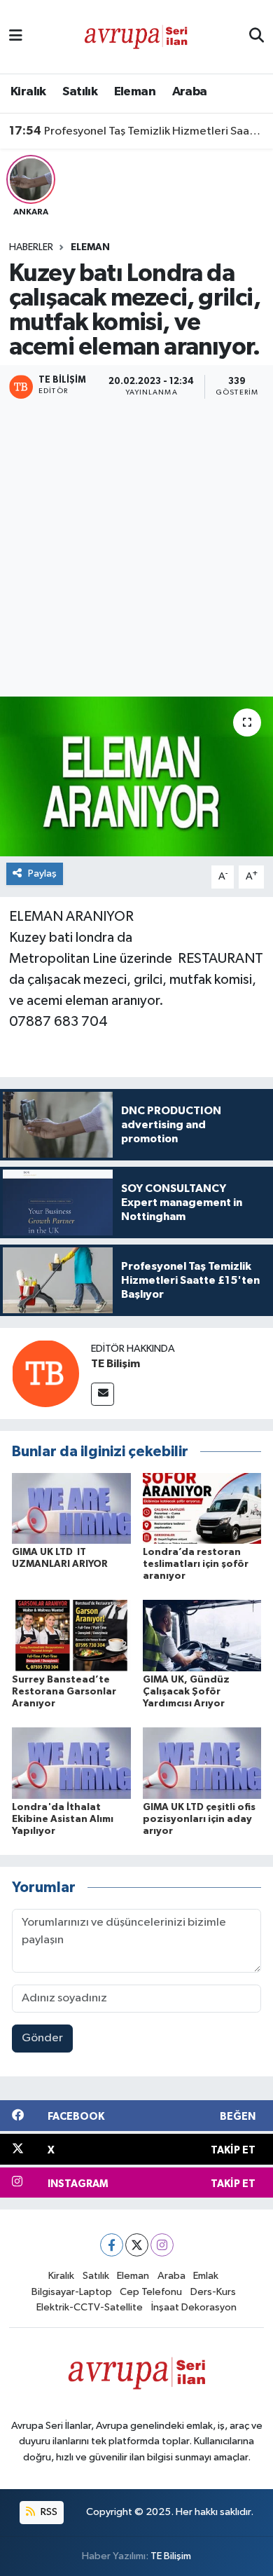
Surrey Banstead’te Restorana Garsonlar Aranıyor (64, 1692)
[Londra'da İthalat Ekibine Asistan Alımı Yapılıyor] (71, 1763)
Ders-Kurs (213, 2292)
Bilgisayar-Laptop (72, 2292)
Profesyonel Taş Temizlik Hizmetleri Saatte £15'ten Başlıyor (137, 131)
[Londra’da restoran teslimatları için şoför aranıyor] (202, 1508)
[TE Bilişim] (45, 1373)
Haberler (31, 247)
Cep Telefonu (151, 2292)
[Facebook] (112, 2245)
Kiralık (28, 92)
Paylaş (42, 873)
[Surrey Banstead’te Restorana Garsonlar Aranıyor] (71, 1635)
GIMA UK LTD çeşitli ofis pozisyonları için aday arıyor (199, 1819)
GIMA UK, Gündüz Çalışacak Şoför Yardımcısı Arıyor (186, 1692)
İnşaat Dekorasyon (194, 2307)
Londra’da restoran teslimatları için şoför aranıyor (196, 1564)
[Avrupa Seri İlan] (136, 36)
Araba (190, 92)
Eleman (135, 92)
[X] (137, 2245)
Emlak (206, 2276)
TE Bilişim (115, 1364)
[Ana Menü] (16, 37)
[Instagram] (162, 2245)
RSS (48, 2512)
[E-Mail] (103, 1394)
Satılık (80, 92)
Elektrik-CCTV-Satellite (90, 2307)
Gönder (42, 2038)
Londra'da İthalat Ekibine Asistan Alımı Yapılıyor (63, 1819)
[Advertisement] (136, 549)
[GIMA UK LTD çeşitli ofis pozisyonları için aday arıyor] (202, 1763)
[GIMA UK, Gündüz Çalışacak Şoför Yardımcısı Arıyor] (202, 1635)
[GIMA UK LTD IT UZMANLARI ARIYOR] (71, 1508)
